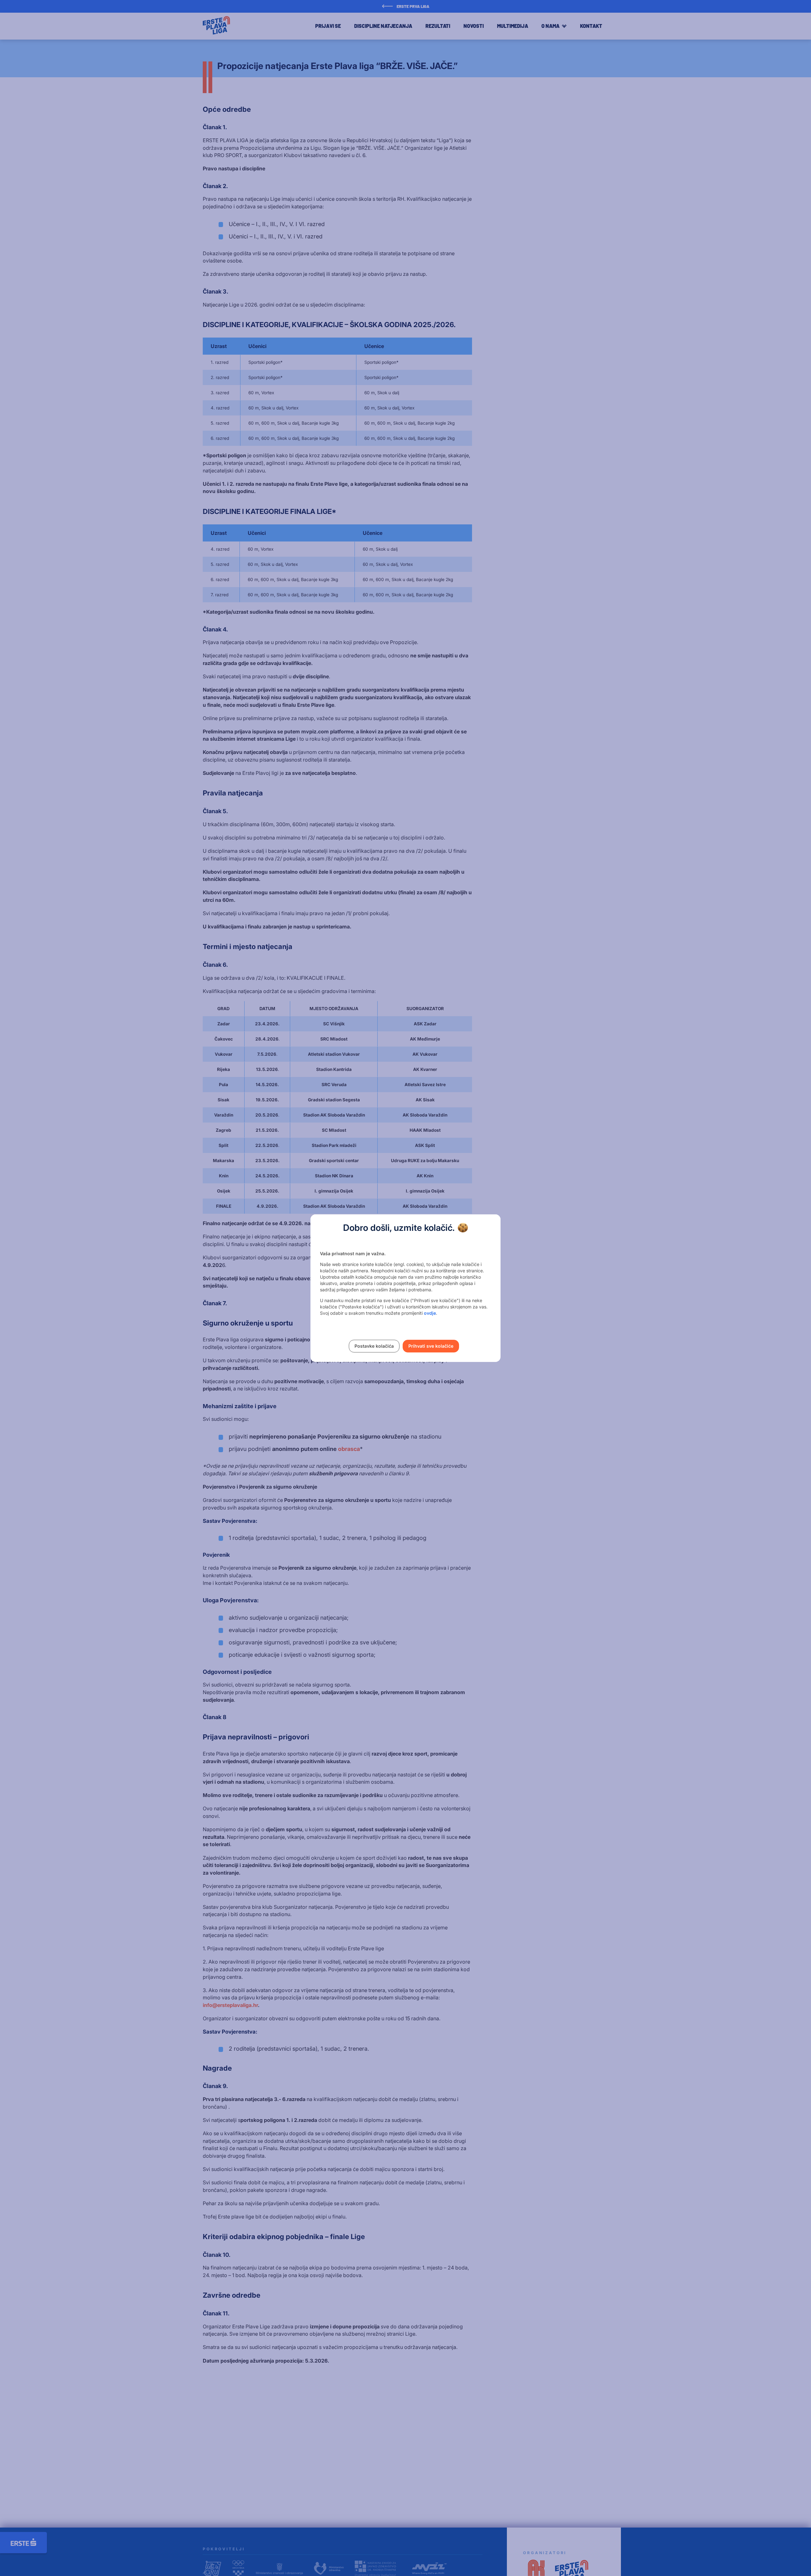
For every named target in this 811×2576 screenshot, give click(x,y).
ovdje (430, 1313)
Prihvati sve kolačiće (431, 1346)
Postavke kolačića (374, 1346)
